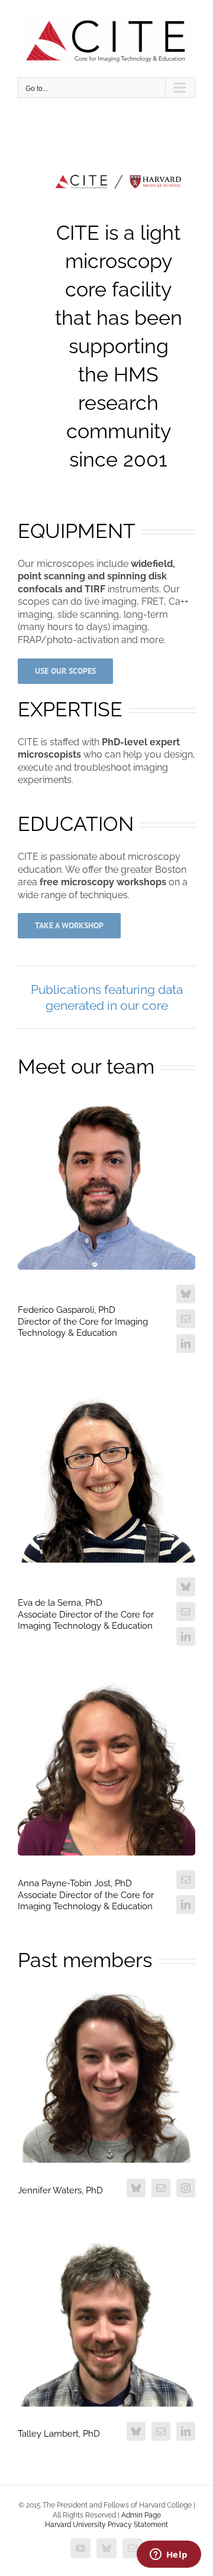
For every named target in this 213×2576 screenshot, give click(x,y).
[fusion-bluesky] (186, 1294)
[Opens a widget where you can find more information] (169, 2555)
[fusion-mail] (186, 1319)
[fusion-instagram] (186, 2188)
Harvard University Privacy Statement (106, 2525)
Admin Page (141, 2515)
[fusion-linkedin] (186, 1344)
